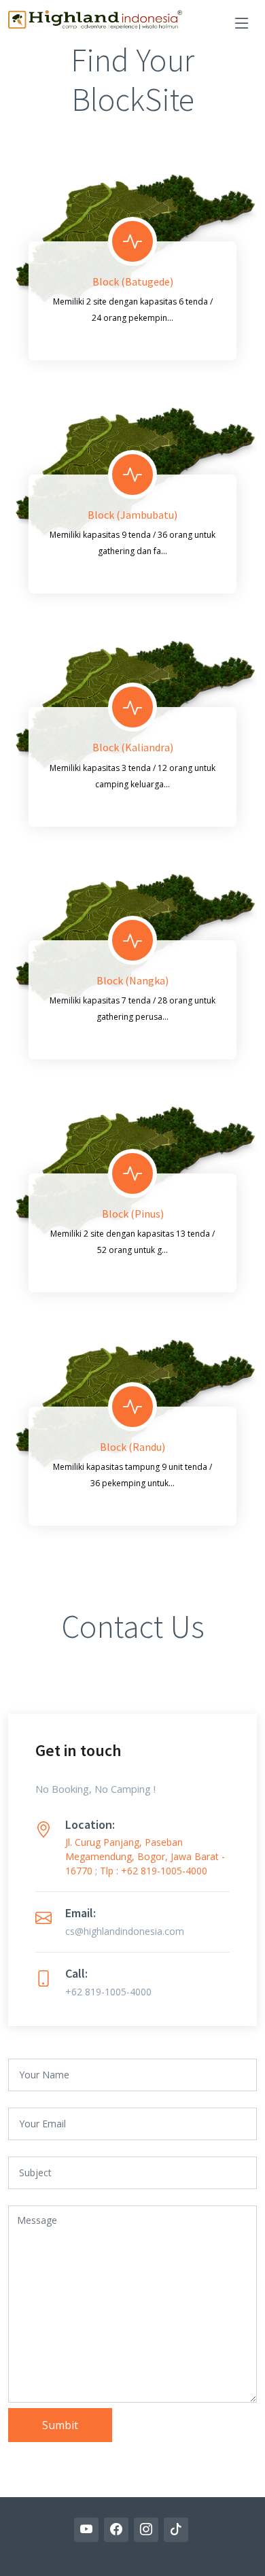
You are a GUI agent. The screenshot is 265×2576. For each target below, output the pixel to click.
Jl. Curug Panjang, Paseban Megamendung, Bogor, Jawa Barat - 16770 (145, 1856)
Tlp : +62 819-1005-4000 (154, 1871)
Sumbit (60, 2425)
